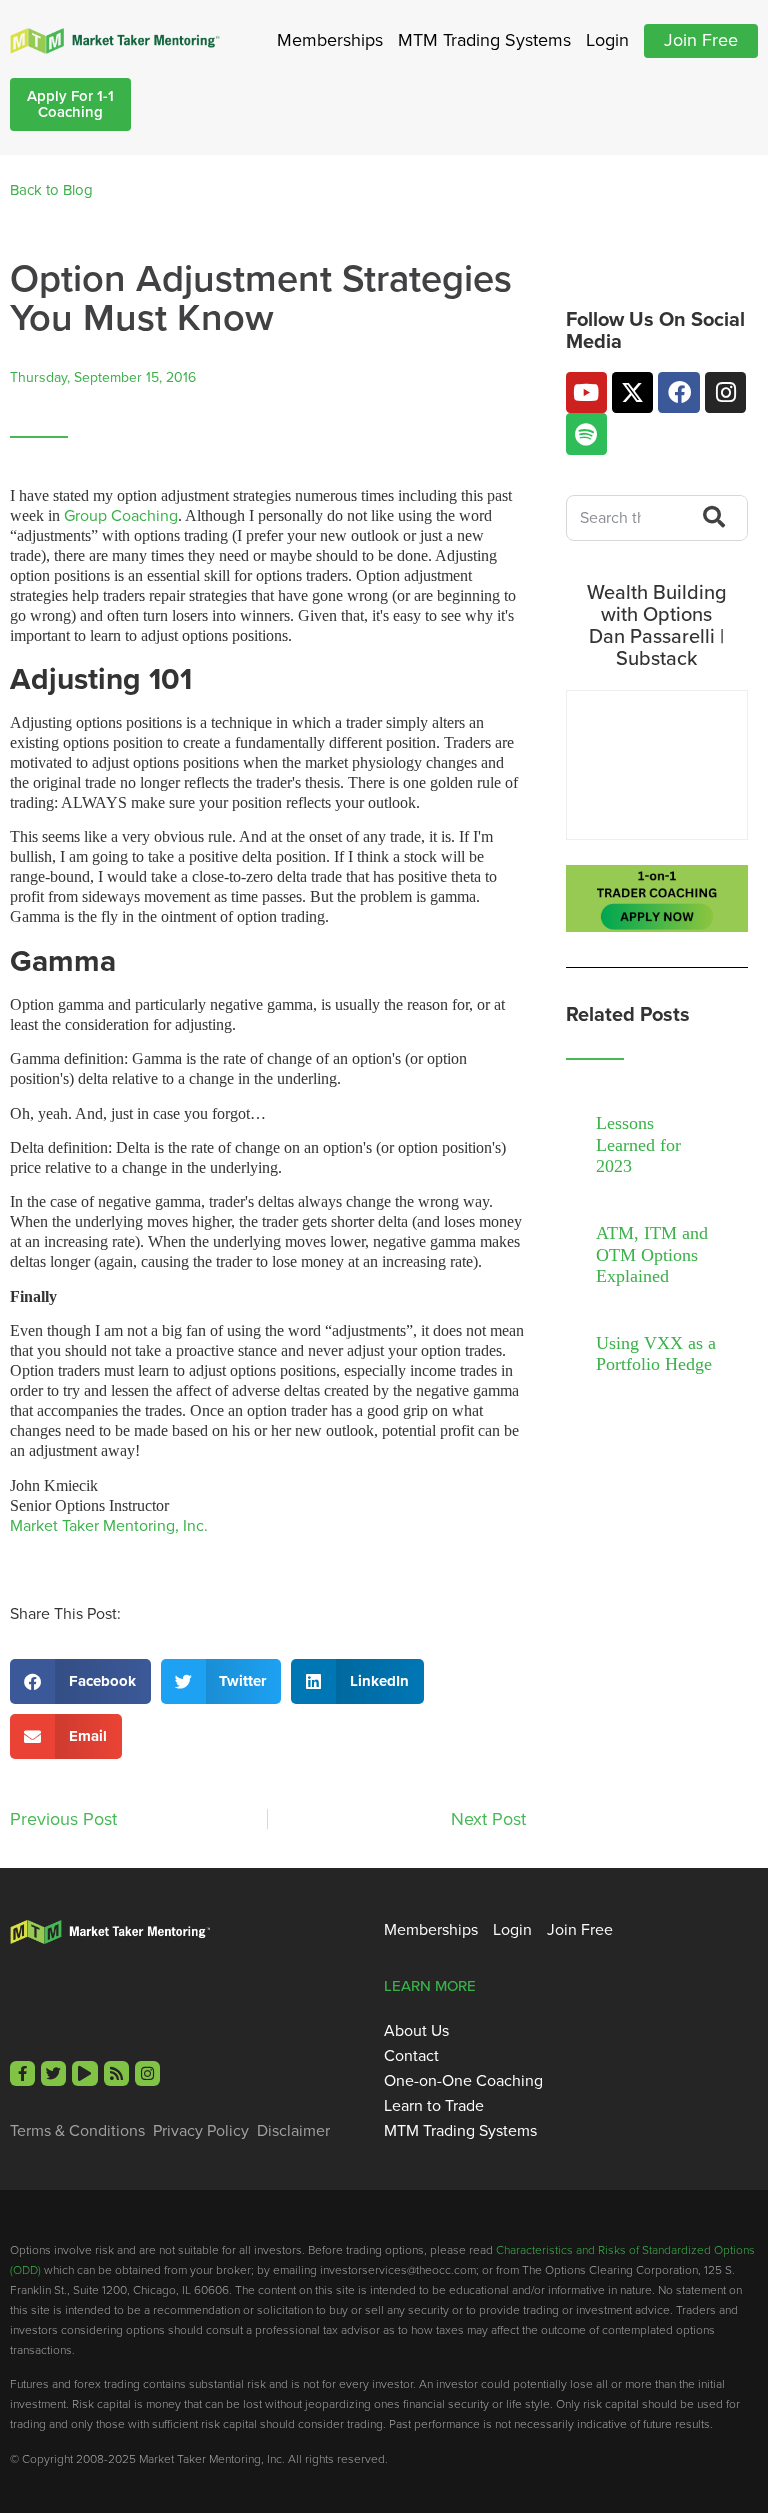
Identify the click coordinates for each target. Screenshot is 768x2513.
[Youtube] (586, 392)
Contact (411, 2056)
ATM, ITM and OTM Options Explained (652, 1254)
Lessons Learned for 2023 (638, 1144)
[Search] (708, 518)
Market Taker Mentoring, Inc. (109, 1525)
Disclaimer (293, 2131)
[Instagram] (725, 392)
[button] (80, 1681)
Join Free (701, 40)
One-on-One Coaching (463, 2081)
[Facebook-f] (22, 2073)
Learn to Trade (434, 2106)
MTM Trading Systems (484, 40)
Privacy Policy (201, 2131)
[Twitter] (53, 2073)
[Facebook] (678, 392)
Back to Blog (51, 190)
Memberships (330, 40)
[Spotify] (586, 433)
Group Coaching (121, 515)
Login (607, 40)
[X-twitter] (632, 392)
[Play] (84, 2073)
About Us (416, 2031)
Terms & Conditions (77, 2131)
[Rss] (116, 2073)
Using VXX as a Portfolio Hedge (656, 1354)
